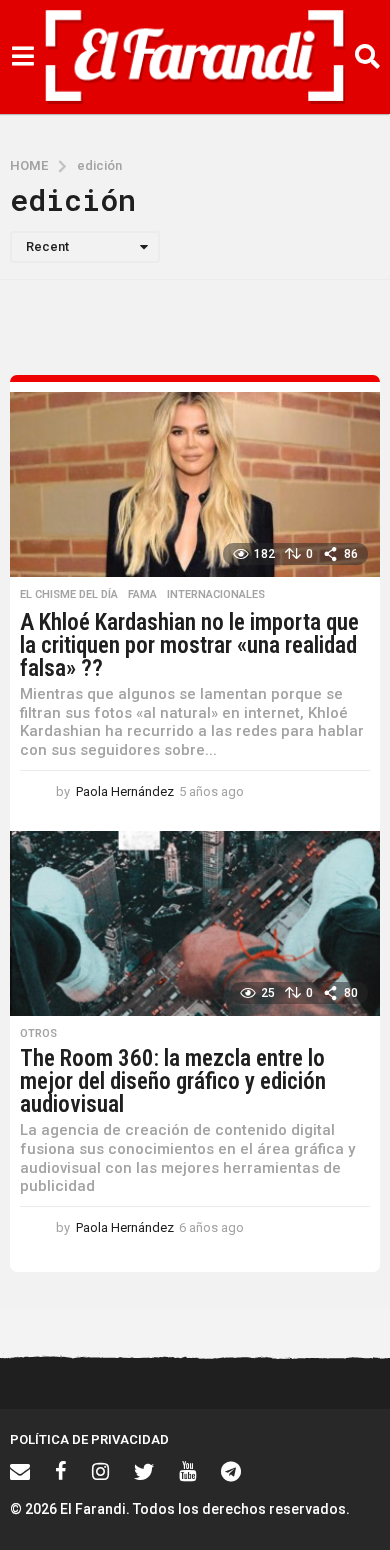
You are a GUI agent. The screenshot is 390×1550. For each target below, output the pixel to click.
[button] (22, 57)
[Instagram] (100, 1471)
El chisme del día (69, 595)
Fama (142, 595)
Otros (38, 1034)
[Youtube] (187, 1471)
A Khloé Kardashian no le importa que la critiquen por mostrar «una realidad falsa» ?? (189, 645)
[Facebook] (61, 1471)
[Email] (20, 1471)
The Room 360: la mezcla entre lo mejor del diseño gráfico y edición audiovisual (173, 1081)
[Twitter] (144, 1471)
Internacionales (216, 595)
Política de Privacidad (89, 1439)
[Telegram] (231, 1471)
